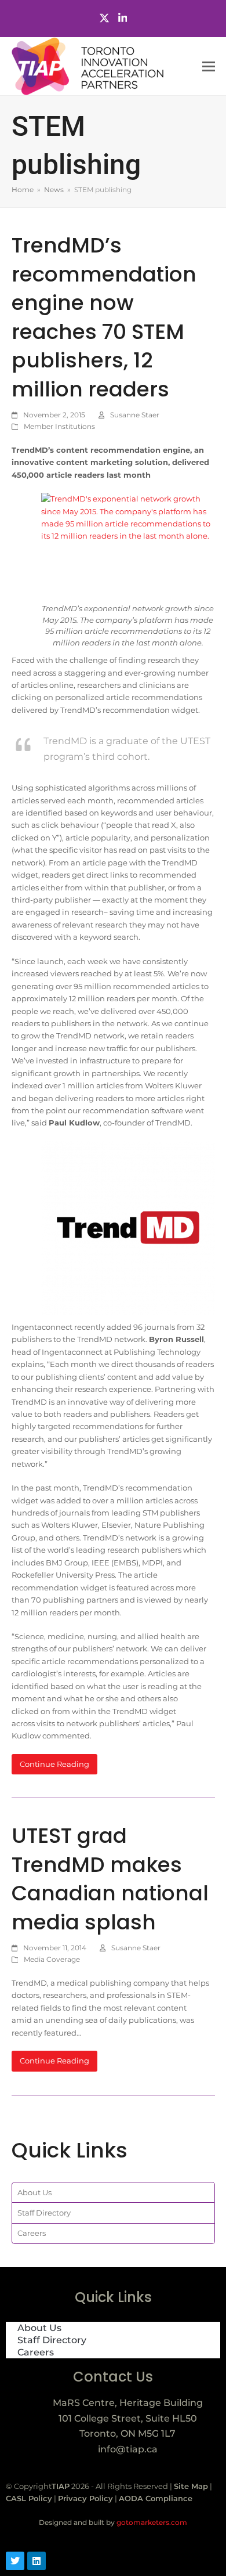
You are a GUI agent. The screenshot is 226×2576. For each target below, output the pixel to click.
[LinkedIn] (123, 18)
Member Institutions (59, 426)
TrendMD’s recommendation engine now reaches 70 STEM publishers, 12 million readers (104, 317)
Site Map (191, 2486)
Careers (32, 2233)
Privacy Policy (85, 2498)
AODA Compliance (156, 2498)
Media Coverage (52, 1959)
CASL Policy (29, 2498)
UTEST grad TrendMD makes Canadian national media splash (110, 1879)
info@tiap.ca (128, 2449)
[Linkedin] (37, 2561)
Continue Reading (54, 1764)
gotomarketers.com (151, 2522)
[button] (209, 66)
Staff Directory (44, 2213)
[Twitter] (104, 18)
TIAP (61, 2486)
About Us (34, 2192)
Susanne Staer (135, 415)
